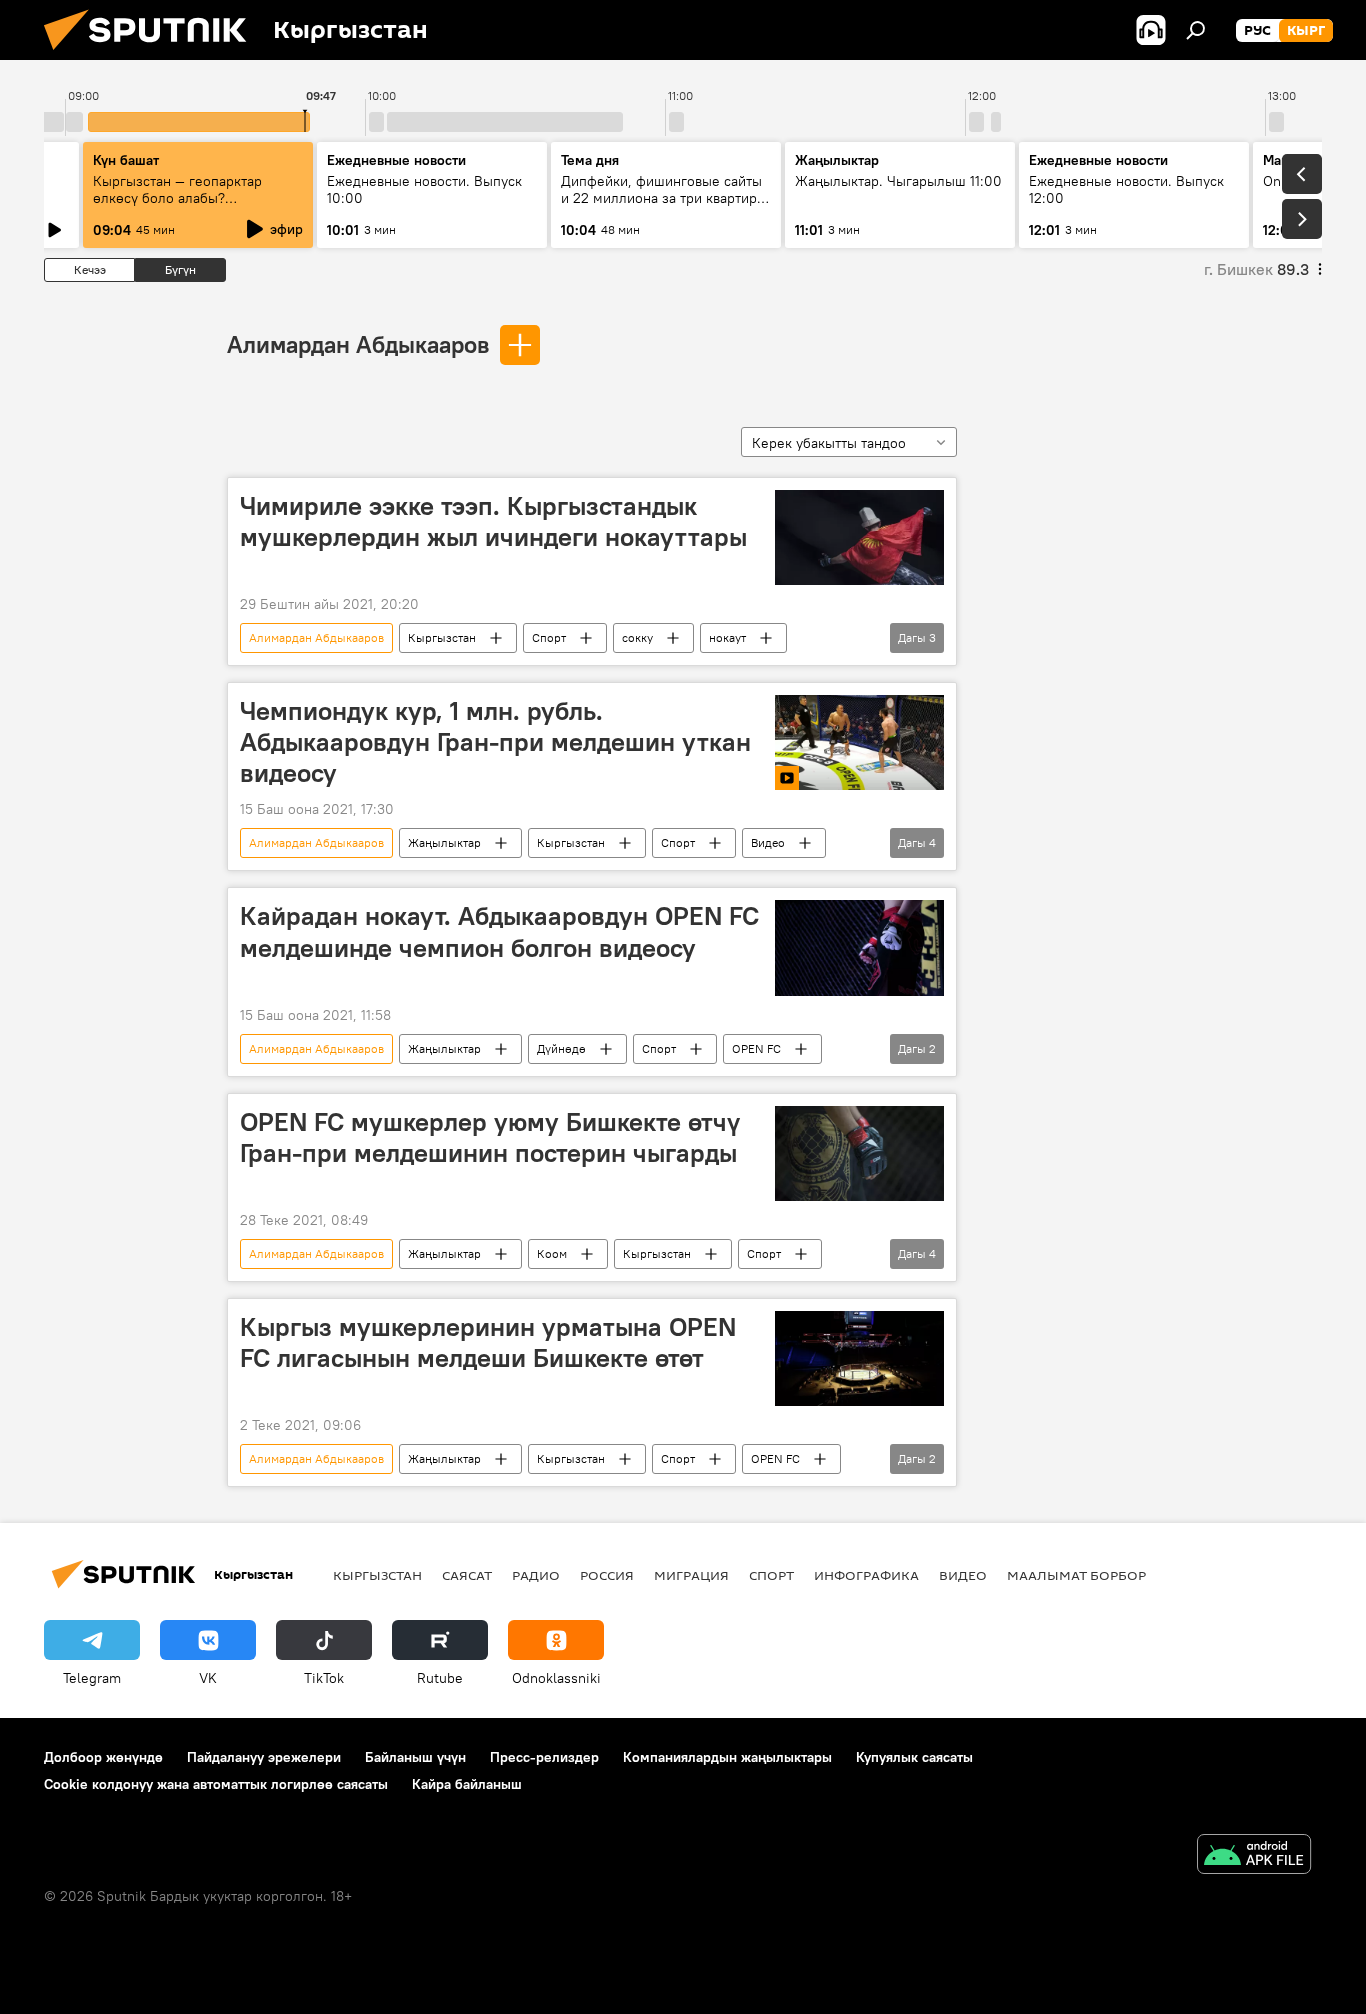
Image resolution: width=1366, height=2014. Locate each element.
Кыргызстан (442, 637)
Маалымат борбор (1076, 1575)
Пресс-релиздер (544, 1757)
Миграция (691, 1575)
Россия (607, 1575)
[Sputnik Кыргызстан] (153, 55)
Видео (768, 842)
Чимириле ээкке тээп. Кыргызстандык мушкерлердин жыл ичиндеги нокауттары (493, 521)
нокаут (727, 637)
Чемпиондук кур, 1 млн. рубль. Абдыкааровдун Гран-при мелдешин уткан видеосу (495, 742)
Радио (536, 1575)
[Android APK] (1254, 1856)
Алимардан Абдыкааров (358, 344)
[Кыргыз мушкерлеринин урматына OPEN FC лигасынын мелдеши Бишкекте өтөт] (859, 1358)
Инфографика (866, 1575)
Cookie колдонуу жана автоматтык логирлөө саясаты (216, 1784)
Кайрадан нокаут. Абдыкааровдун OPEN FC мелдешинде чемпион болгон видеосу (499, 931)
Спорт (549, 637)
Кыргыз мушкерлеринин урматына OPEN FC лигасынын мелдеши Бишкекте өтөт (488, 1342)
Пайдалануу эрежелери (264, 1757)
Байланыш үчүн (415, 1757)
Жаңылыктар (444, 842)
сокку (637, 637)
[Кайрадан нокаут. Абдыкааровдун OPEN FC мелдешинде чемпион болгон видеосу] (859, 947)
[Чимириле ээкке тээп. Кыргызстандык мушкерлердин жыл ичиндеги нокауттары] (859, 537)
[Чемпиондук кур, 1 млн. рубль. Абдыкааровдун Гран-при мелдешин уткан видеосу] (859, 742)
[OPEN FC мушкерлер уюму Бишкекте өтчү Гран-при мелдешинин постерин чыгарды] (859, 1153)
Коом (552, 1253)
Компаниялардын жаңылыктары (727, 1757)
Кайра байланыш (467, 1784)
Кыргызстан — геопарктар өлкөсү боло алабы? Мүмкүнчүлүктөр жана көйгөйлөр (177, 206)
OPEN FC (756, 1048)
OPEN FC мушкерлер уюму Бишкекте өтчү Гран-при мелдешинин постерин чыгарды (490, 1137)
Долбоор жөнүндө (103, 1757)
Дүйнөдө (561, 1048)
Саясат (467, 1575)
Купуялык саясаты (914, 1757)
